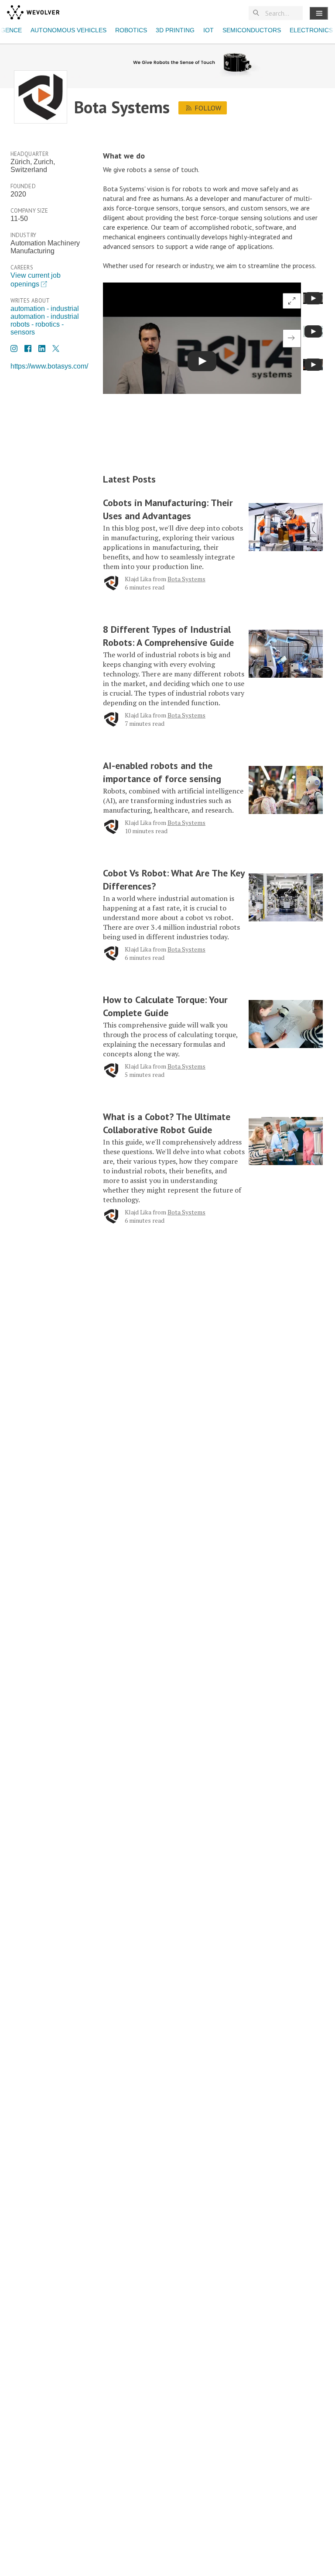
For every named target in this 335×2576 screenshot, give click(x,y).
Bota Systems (186, 579)
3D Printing (175, 30)
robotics (131, 30)
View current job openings (36, 280)
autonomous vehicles (68, 30)
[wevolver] (33, 13)
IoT (209, 30)
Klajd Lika (138, 579)
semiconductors (252, 30)
